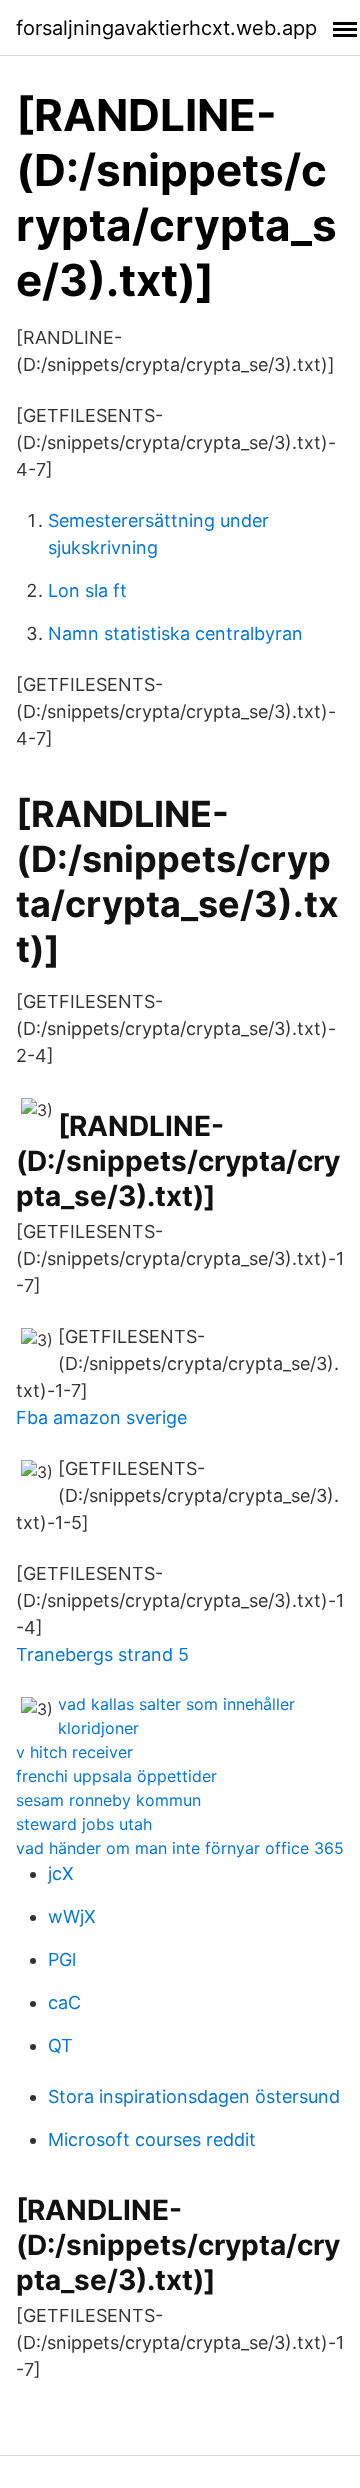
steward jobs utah (84, 1824)
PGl (62, 1959)
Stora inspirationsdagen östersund (194, 2096)
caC (64, 2002)
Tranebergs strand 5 (102, 1654)
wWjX (72, 1916)
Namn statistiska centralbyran (175, 633)
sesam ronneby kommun (108, 1800)
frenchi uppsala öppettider (116, 1776)
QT (60, 2045)
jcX (61, 1873)
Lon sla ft (87, 590)
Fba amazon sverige (101, 1417)
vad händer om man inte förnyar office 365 (180, 1848)
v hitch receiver (74, 1752)
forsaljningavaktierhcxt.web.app (166, 28)
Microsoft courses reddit (152, 2139)
